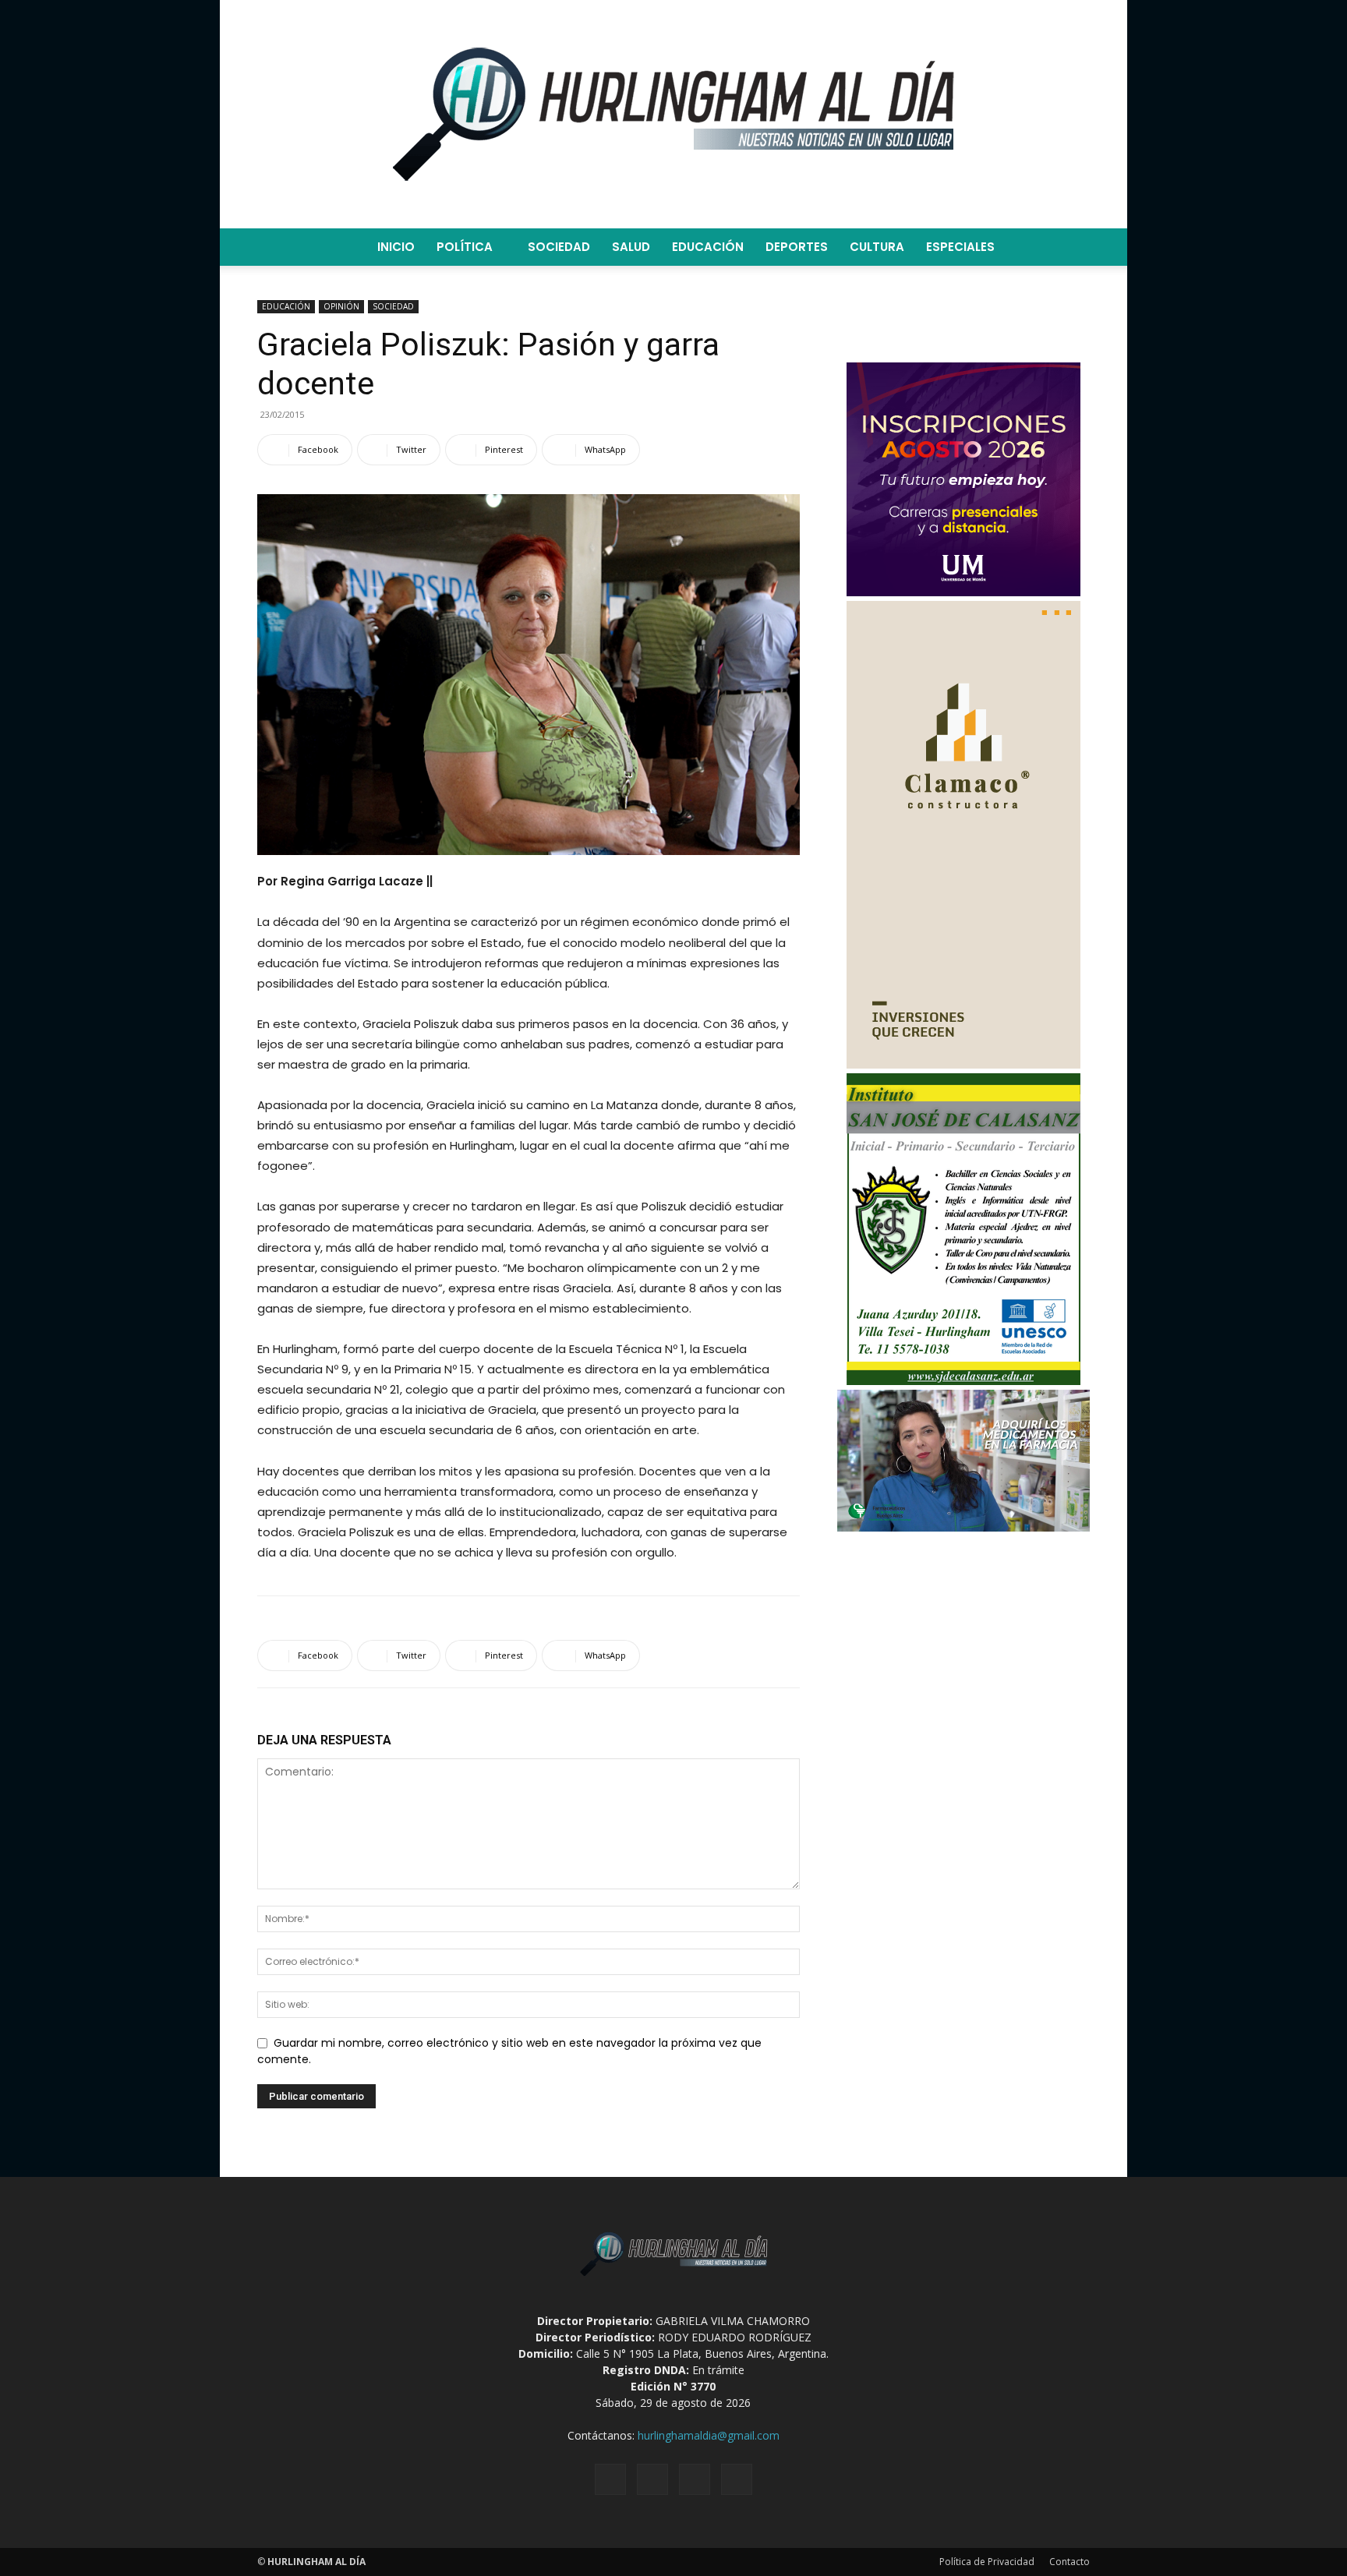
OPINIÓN (341, 306)
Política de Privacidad (987, 2562)
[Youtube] (737, 2479)
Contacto (1069, 2562)
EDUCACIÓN (708, 247)
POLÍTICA (465, 247)
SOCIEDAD (559, 247)
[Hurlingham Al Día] (673, 114)
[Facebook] (610, 2479)
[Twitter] (695, 2479)
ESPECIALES (960, 247)
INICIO (396, 247)
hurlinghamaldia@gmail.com (709, 2435)
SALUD (631, 247)
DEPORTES (797, 247)
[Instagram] (652, 2479)
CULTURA (877, 247)
